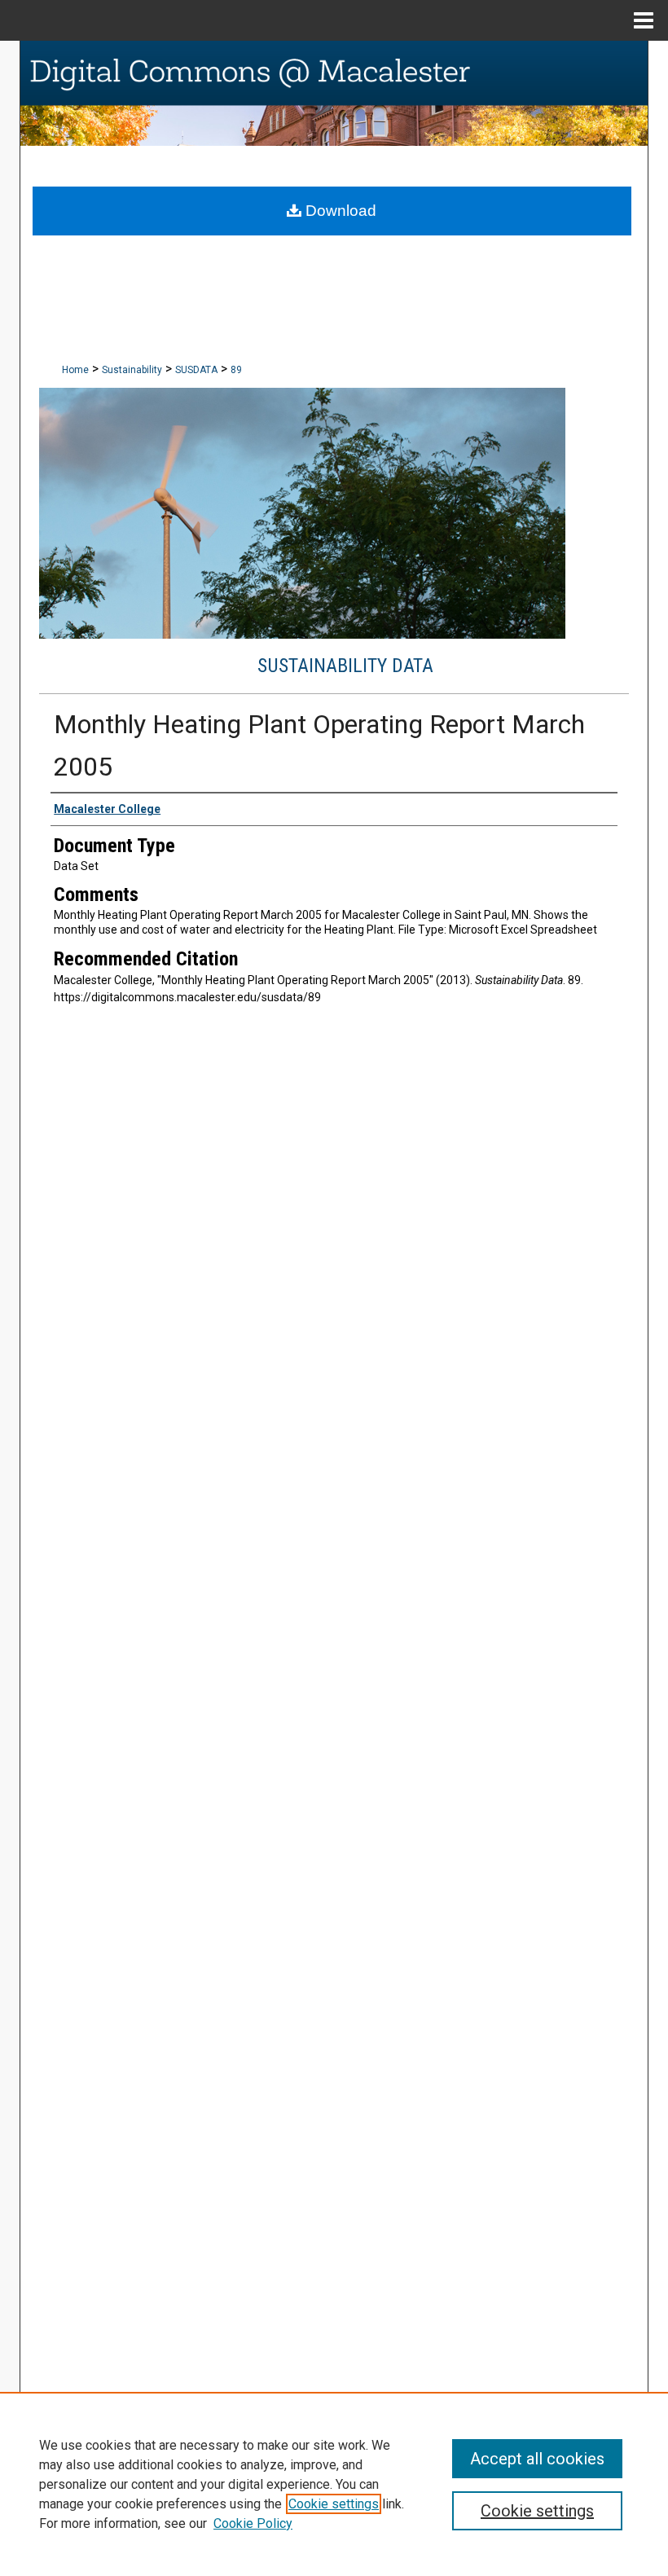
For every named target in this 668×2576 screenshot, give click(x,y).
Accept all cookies (537, 2459)
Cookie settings (334, 2504)
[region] (334, 2484)
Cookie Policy (253, 2523)
